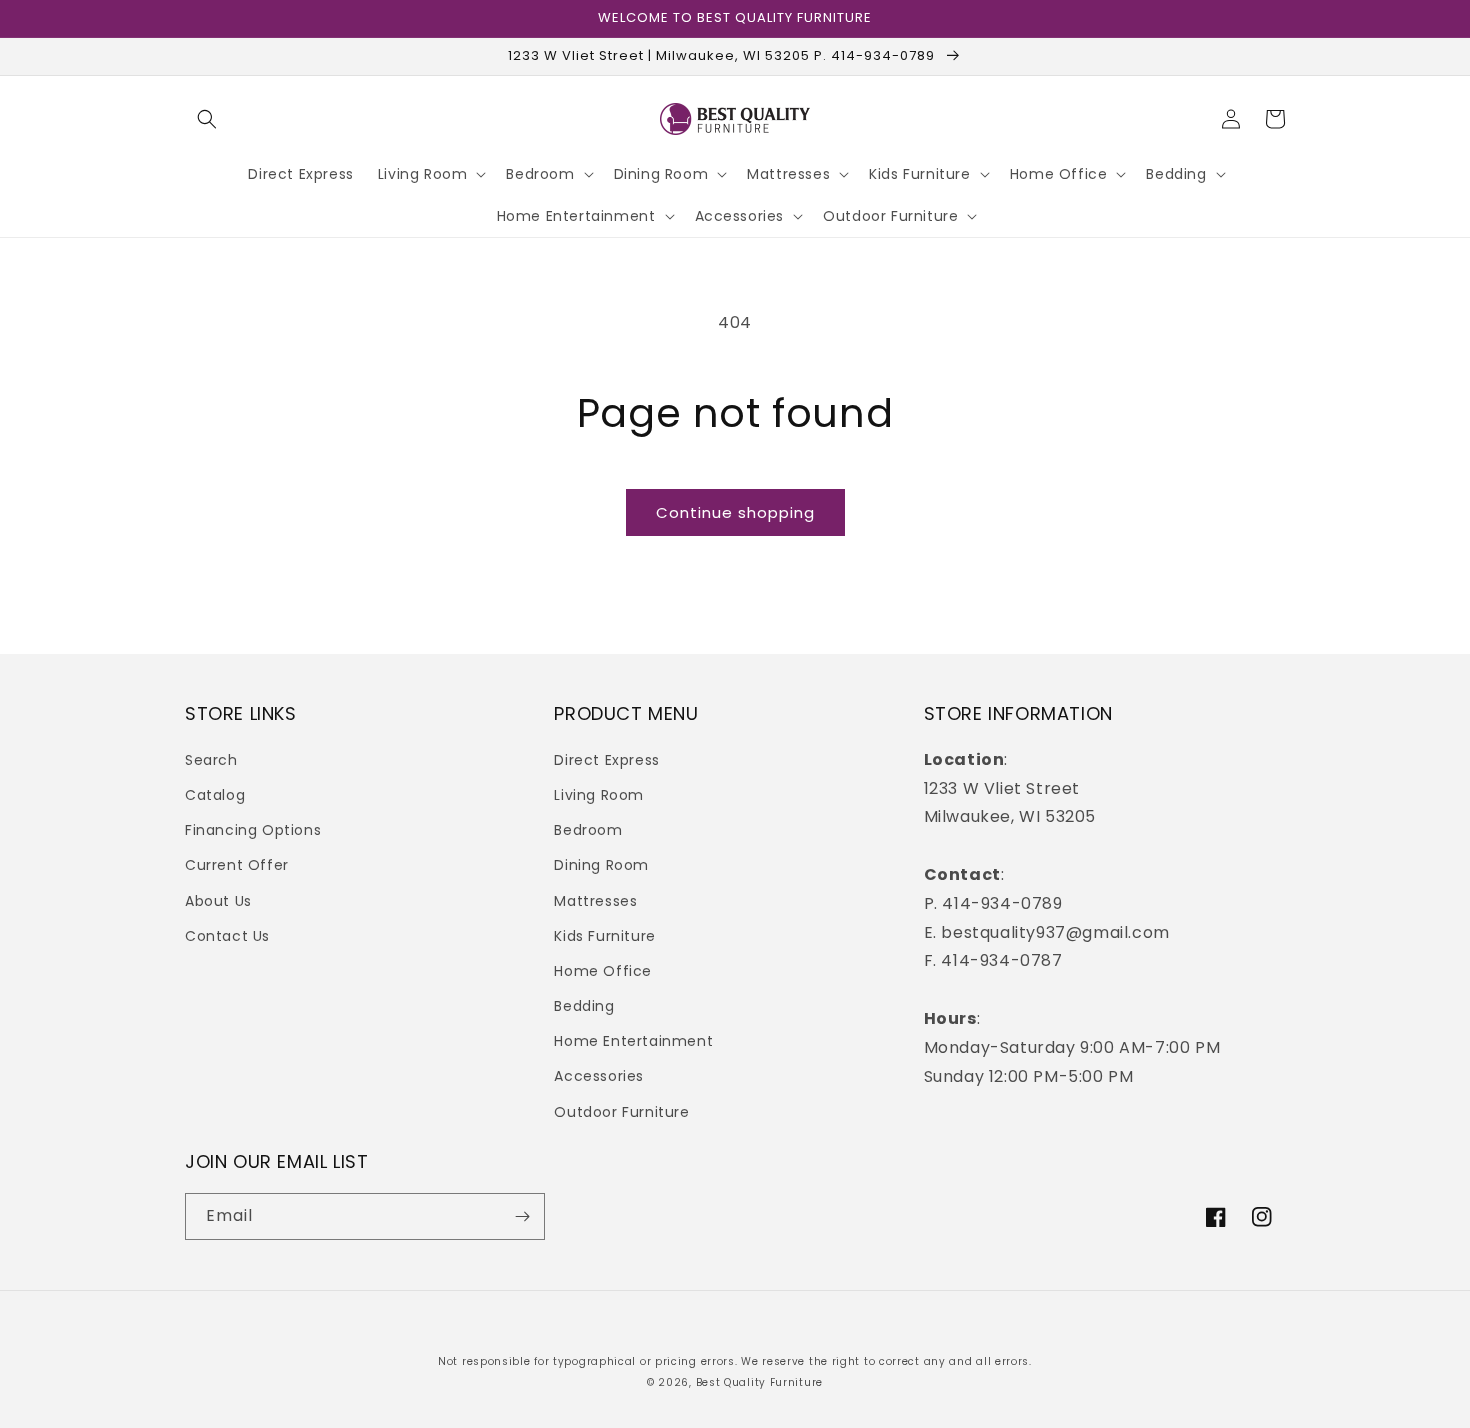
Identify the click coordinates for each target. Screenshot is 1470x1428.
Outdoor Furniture (621, 1112)
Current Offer (237, 865)
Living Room (599, 795)
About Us (218, 901)
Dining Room (601, 865)
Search (211, 760)
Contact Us (227, 936)
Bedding (584, 1006)
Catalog (215, 795)
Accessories (599, 1076)
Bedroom (588, 830)
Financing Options (253, 830)
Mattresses (595, 901)
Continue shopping (735, 512)
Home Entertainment (633, 1041)
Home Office (603, 971)
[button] (207, 119)
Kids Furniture (604, 936)
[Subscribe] (522, 1216)
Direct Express (606, 760)
